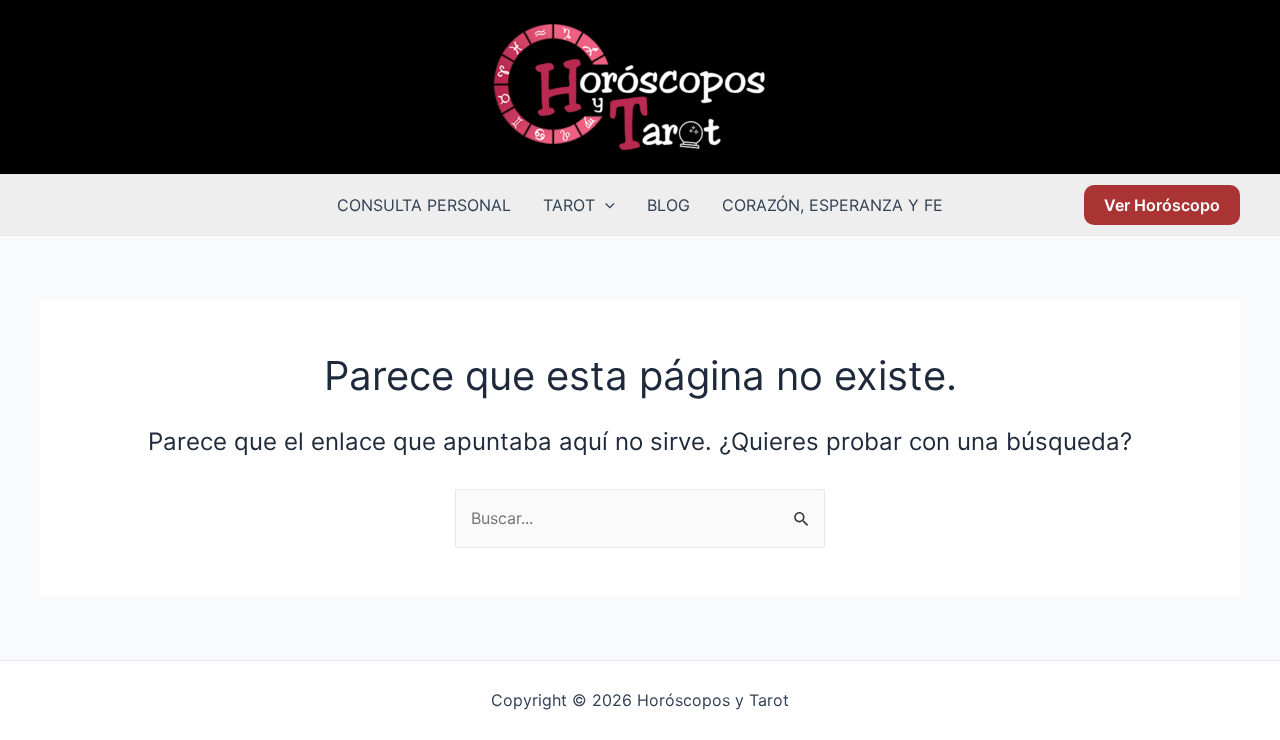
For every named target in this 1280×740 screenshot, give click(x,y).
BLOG (668, 205)
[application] (605, 205)
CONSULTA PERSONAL (424, 205)
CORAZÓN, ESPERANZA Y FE (832, 205)
